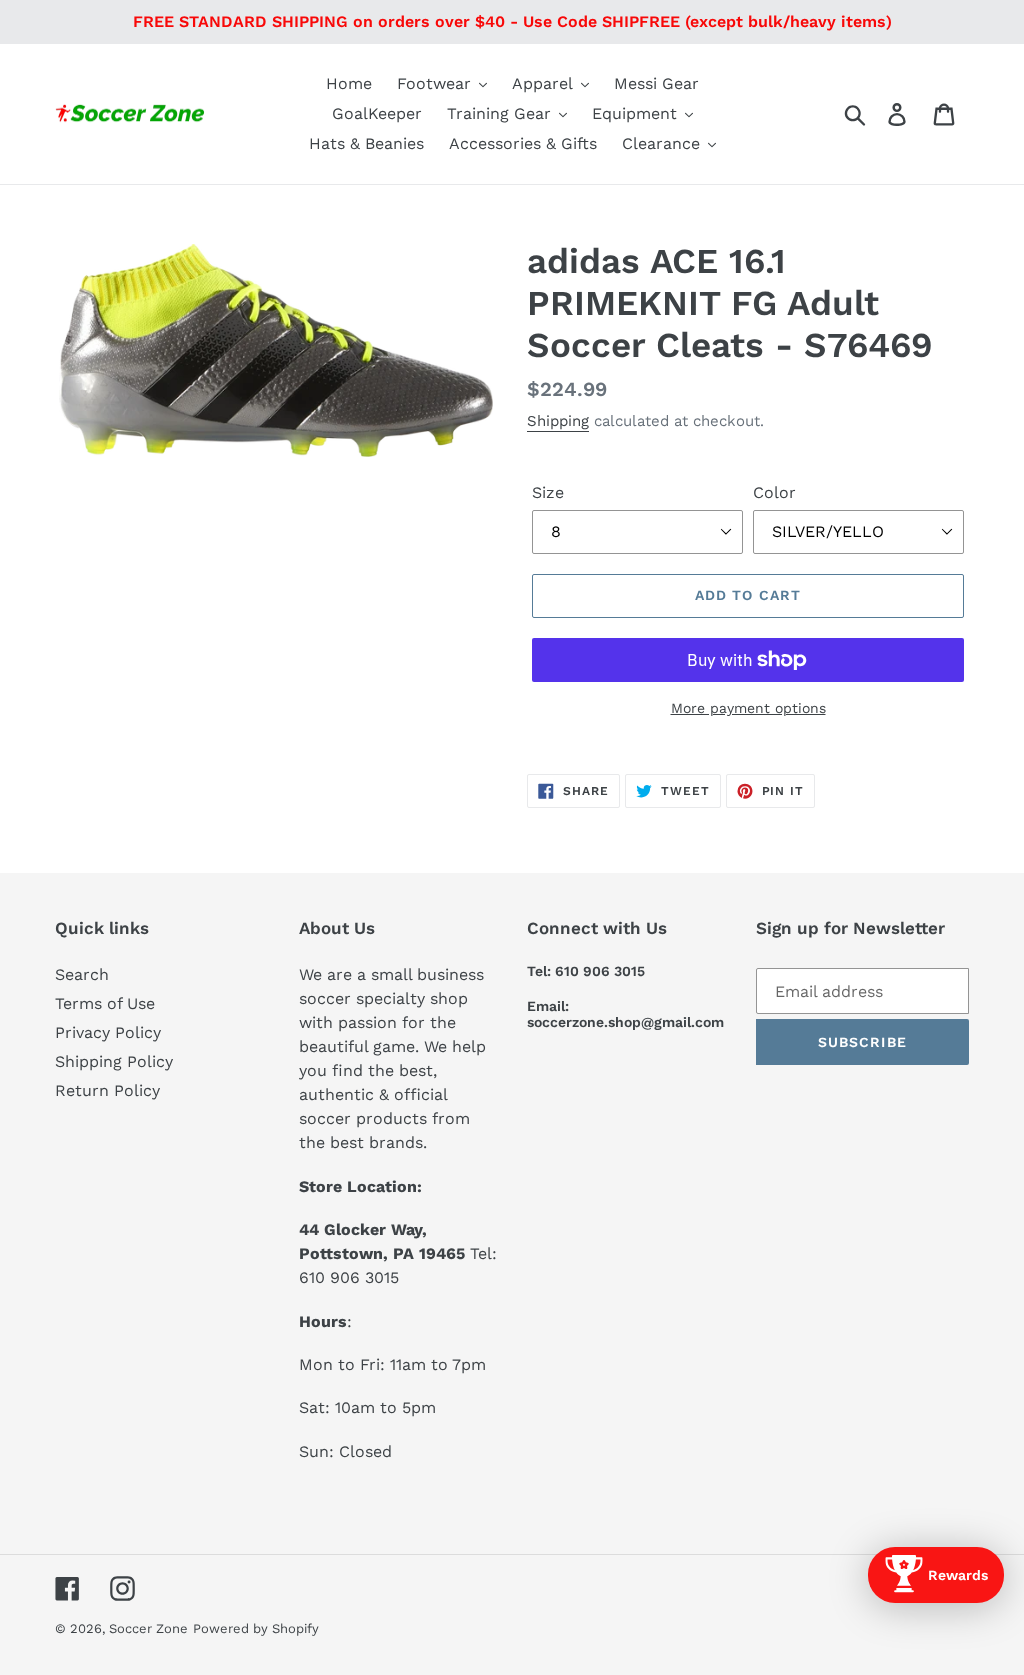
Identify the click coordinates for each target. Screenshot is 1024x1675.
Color (774, 492)
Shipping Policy (114, 1061)
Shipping (558, 421)
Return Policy (107, 1090)
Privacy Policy (108, 1032)
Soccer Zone (148, 1628)
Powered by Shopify (256, 1628)
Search (82, 974)
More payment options (748, 708)
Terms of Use (105, 1003)
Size (548, 492)
